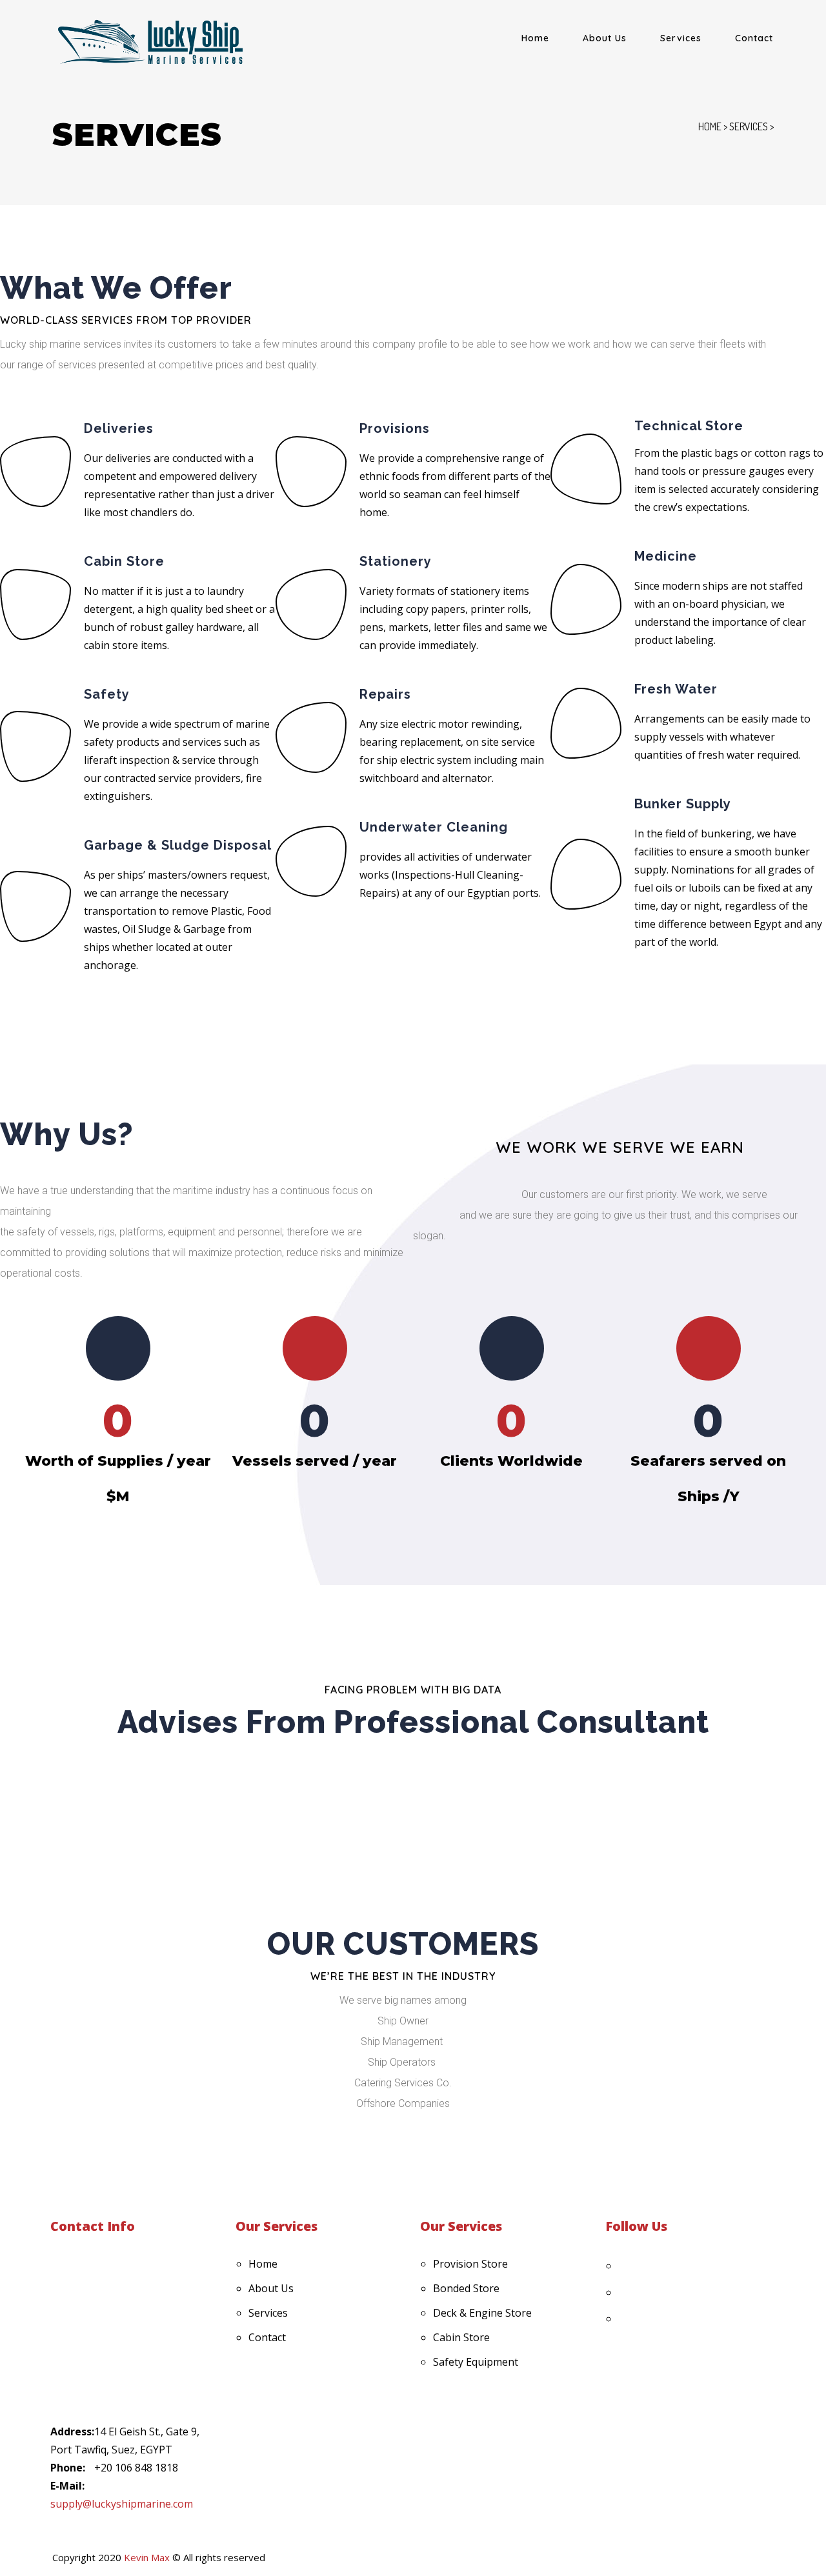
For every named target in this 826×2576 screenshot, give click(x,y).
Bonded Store (466, 2288)
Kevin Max (147, 2557)
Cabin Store (461, 2337)
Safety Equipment (476, 2362)
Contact (754, 38)
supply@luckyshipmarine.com (122, 2504)
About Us (605, 38)
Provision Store (470, 2264)
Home (535, 38)
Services (681, 38)
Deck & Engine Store (482, 2313)
